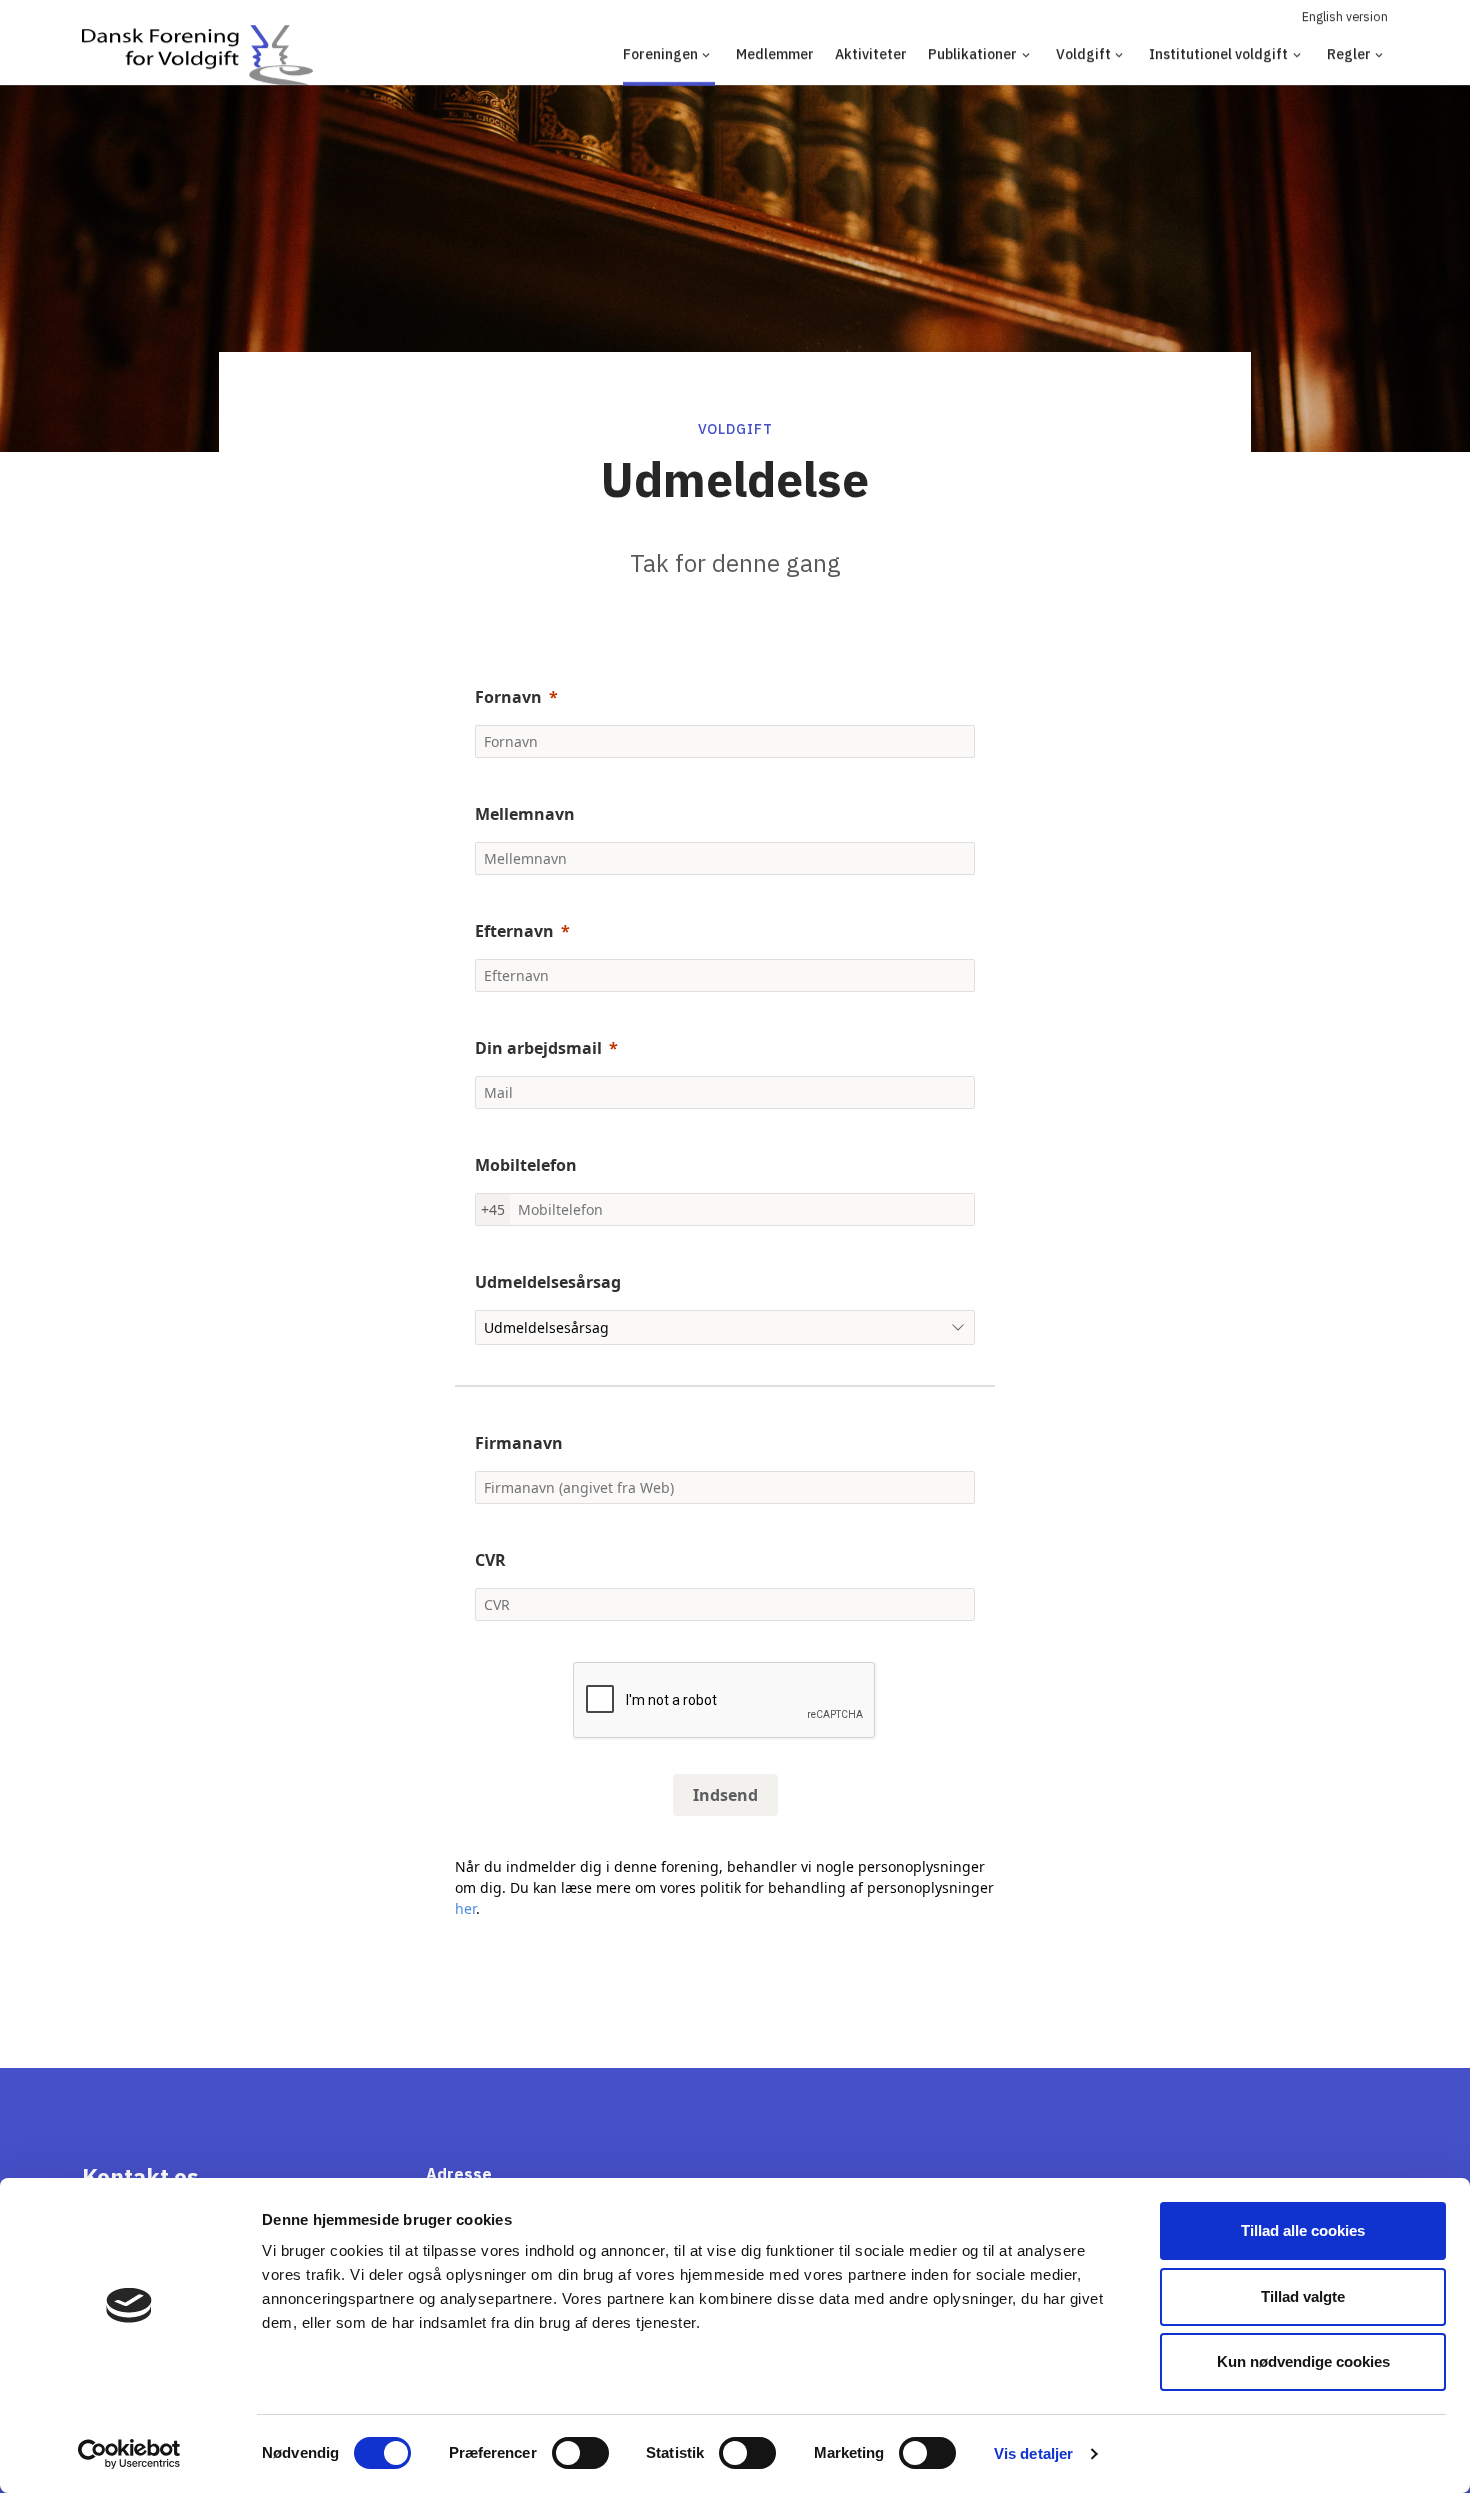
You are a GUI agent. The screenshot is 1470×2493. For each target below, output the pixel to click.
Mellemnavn (525, 814)
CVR (490, 1560)
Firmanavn (519, 1443)
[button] (725, 1929)
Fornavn (508, 697)
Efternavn (514, 931)
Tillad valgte (1303, 2296)
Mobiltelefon (526, 1165)
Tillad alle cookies (1303, 2230)
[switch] (580, 2453)
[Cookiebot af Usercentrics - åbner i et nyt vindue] (129, 2454)
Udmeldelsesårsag (548, 1282)
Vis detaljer (1033, 2453)
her (465, 1908)
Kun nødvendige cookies (1303, 2361)
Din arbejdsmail (538, 1048)
